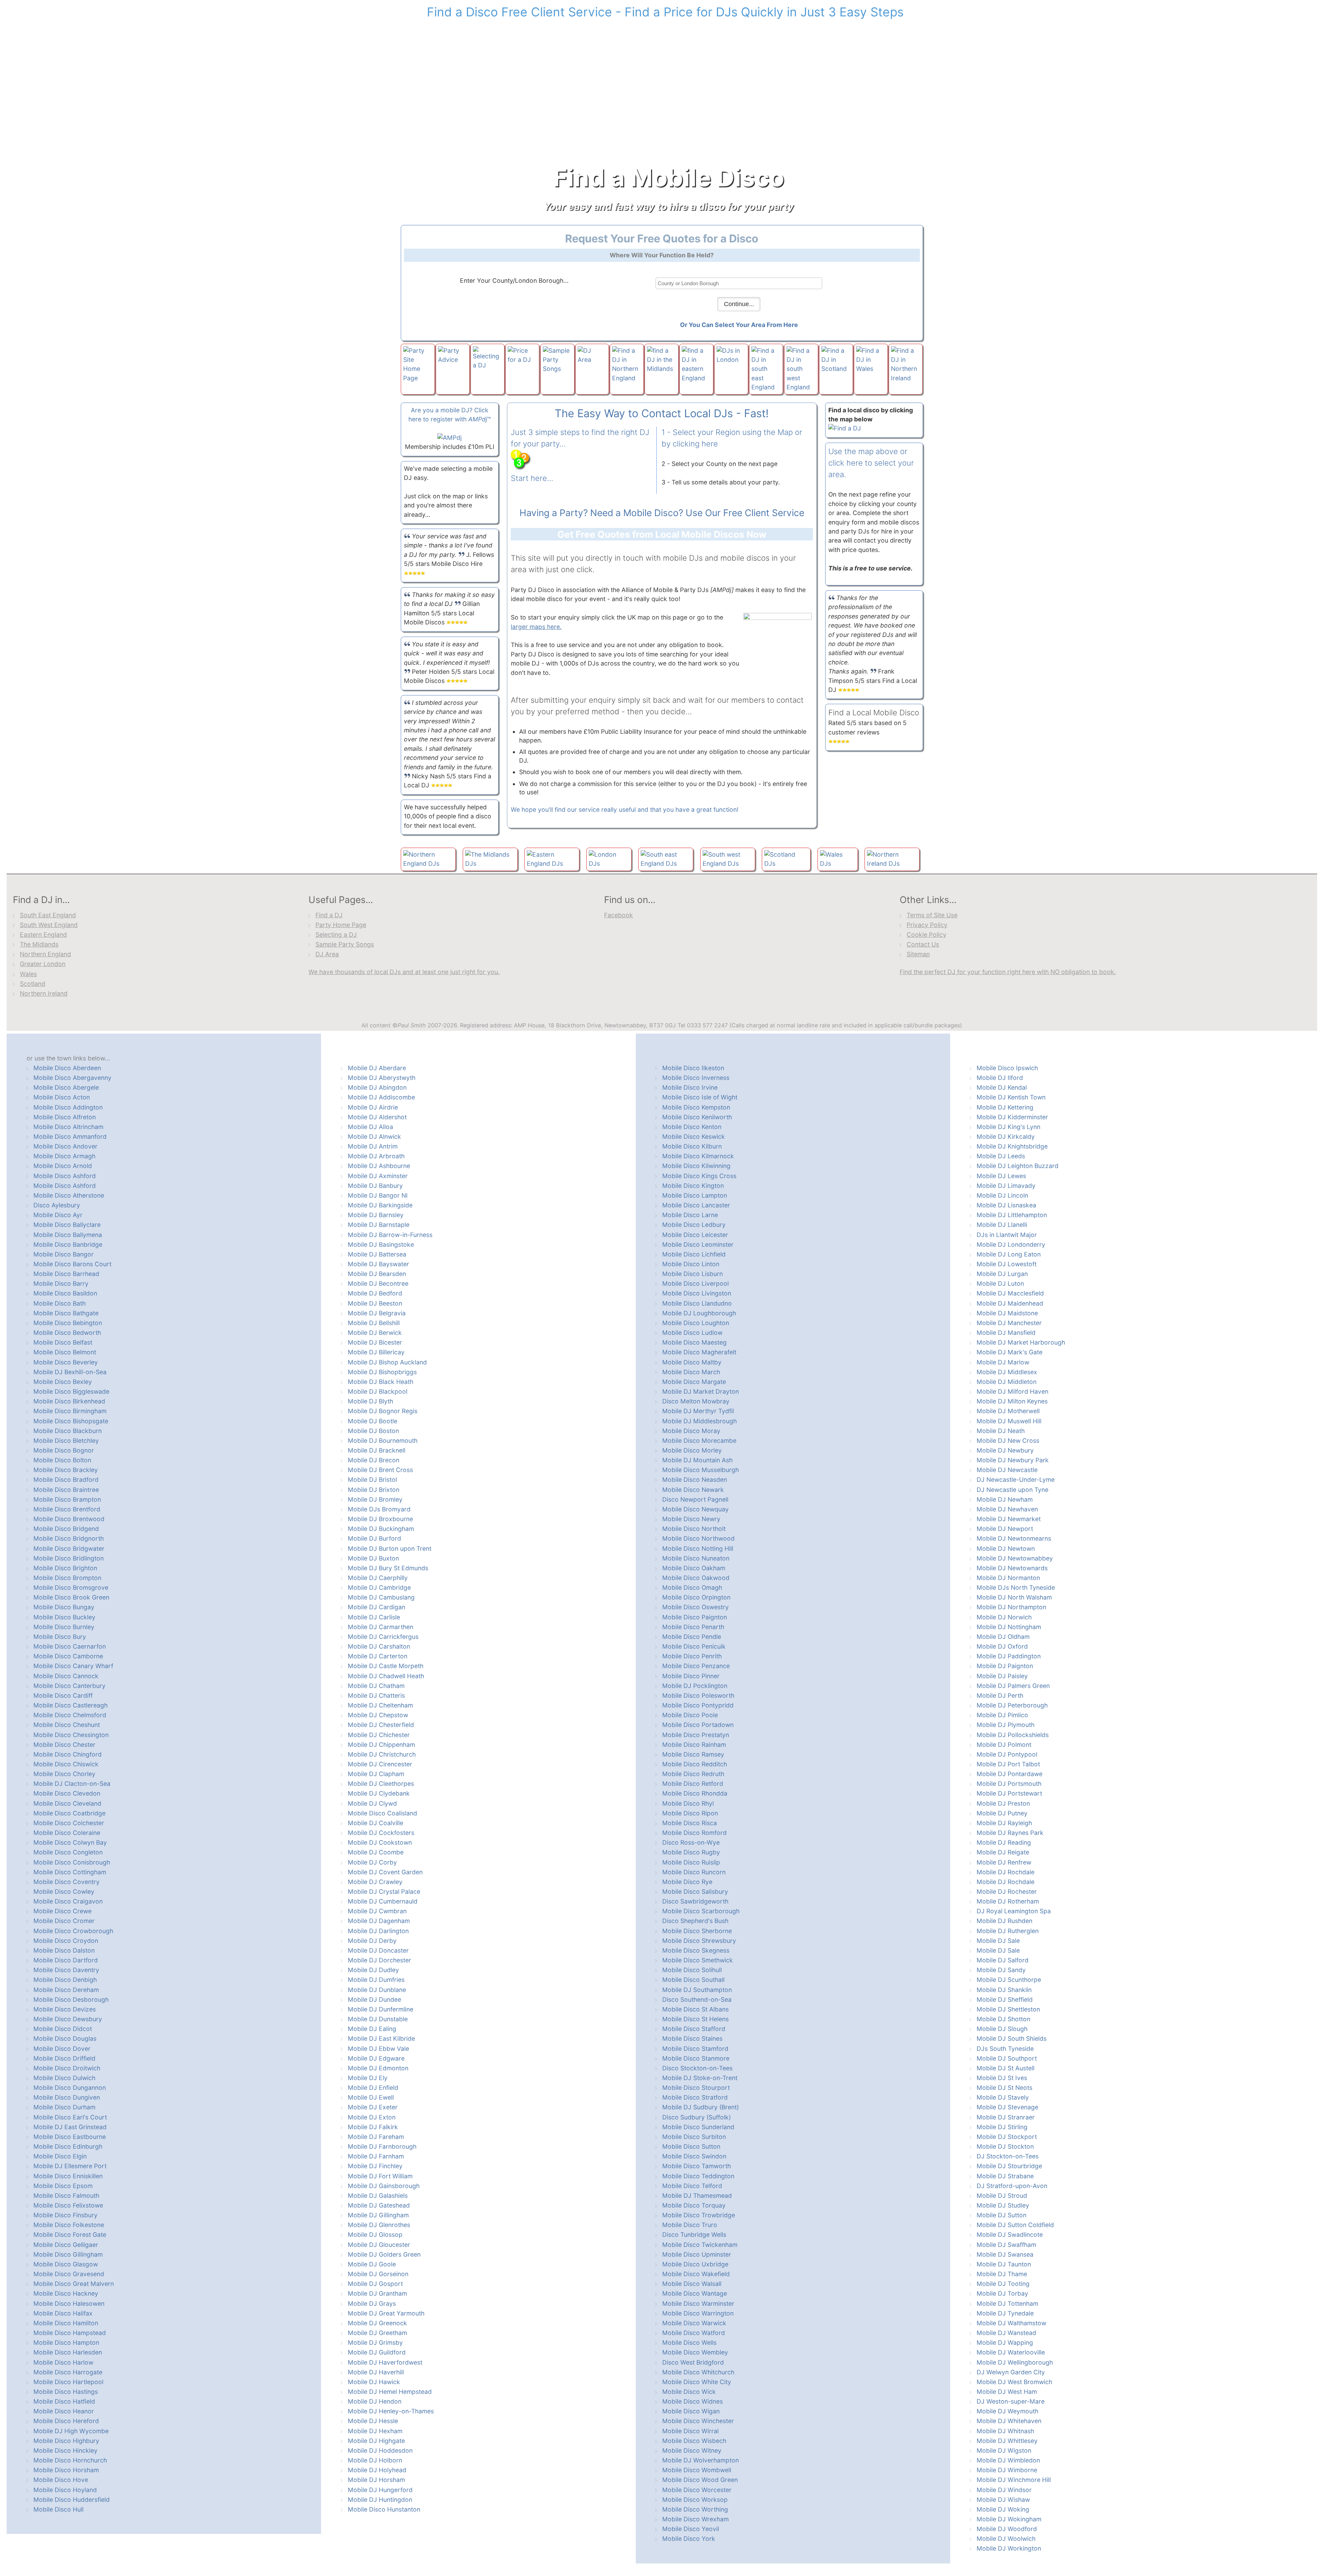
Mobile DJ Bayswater (378, 1264)
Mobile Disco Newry (691, 1519)
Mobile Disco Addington (68, 1107)
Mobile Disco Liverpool (695, 1283)
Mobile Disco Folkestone (69, 2225)
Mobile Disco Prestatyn (696, 1735)
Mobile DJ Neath (1001, 1431)
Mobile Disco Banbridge (68, 1244)
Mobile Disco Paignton (695, 1617)
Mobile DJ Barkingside (380, 1205)
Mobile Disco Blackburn (68, 1431)
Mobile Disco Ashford (65, 1176)
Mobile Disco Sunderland (698, 2127)
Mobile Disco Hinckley (65, 2450)
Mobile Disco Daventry (66, 1970)
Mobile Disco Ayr (58, 1215)
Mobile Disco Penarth (693, 1627)
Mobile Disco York (689, 2539)
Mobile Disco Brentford (67, 1509)
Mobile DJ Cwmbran (377, 1911)
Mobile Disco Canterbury (69, 1686)
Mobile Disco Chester (64, 1745)
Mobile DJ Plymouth (1006, 1725)
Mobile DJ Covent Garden (385, 1872)
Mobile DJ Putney (1002, 1813)
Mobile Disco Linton (691, 1264)
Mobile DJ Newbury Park (1013, 1460)
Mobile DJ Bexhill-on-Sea (70, 1372)
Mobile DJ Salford (1003, 1960)
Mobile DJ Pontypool (1007, 1754)
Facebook (619, 915)
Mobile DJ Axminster (378, 1176)
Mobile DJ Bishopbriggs (382, 1372)
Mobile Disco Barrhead (66, 1274)
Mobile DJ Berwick (375, 1333)
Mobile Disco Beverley (66, 1362)
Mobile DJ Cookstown (380, 1842)
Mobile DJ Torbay (1002, 2293)
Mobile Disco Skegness (696, 1950)
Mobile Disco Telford (692, 2186)
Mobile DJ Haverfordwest (385, 2362)
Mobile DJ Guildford (377, 2352)
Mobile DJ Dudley (373, 1970)
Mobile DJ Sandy (1001, 1970)
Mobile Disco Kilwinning (696, 1166)
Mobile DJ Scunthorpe (1009, 1980)
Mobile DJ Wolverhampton (701, 2460)
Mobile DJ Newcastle (1007, 1470)
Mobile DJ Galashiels (378, 2196)
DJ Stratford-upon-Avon (1012, 2186)
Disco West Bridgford (693, 2362)
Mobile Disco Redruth (693, 1774)
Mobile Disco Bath (60, 1303)
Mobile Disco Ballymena (68, 1235)
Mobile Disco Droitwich (67, 2068)
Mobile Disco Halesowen (69, 2303)
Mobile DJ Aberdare (377, 1068)
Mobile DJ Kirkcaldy (1006, 1137)
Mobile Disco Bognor (64, 1450)
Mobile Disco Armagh (64, 1156)
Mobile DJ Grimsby (375, 2342)
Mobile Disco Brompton (67, 1578)
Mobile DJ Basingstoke (381, 1244)
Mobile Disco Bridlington (69, 1558)
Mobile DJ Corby (372, 1862)
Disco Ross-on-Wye (691, 1842)
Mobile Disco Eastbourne (70, 2137)
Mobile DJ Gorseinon (378, 2274)
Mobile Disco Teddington (698, 2176)
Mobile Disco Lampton (695, 1195)
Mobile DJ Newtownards (1012, 1568)
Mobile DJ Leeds (1001, 1156)
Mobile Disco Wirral (690, 2431)
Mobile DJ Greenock (377, 2323)
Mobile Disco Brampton (67, 1499)
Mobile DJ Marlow (1003, 1362)
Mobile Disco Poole (690, 1715)
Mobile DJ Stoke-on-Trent (700, 2078)
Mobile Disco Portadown (698, 1725)
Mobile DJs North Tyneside (1016, 1587)
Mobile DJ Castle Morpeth (386, 1666)
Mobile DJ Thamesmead (697, 2196)
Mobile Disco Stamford (695, 2049)
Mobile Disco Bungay (64, 1607)
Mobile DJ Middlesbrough (699, 1421)
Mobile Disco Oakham (694, 1568)
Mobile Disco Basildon (65, 1293)
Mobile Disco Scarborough (701, 1911)
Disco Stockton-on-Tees (697, 2068)
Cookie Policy (926, 935)
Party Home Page (341, 925)
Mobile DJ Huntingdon (380, 2500)
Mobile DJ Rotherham (1008, 1901)
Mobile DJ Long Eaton (1009, 1254)
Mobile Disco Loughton (696, 1323)
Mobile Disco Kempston (696, 1107)
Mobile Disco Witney (692, 2450)
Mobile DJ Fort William (380, 2176)
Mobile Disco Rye (687, 1882)
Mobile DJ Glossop (375, 2235)
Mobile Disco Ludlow (692, 1333)
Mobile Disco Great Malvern (74, 2284)
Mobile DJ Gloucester (379, 2245)
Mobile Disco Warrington (698, 2313)
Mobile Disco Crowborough (73, 1931)
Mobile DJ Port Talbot (1008, 1764)
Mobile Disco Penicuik (694, 1646)
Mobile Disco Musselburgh (701, 1470)
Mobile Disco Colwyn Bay (70, 1842)
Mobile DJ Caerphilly (378, 1578)
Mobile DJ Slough (1002, 2029)
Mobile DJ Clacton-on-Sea (72, 1784)
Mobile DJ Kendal (1002, 1087)
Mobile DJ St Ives (1002, 2078)
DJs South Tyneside (1005, 2049)
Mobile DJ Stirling (1002, 2127)
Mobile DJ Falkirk (373, 2127)
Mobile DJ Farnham (376, 2156)
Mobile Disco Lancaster (696, 1205)
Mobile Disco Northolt (694, 1529)
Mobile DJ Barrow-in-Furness (390, 1235)
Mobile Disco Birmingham (70, 1411)
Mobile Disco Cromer (64, 1921)
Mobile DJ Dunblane (377, 1990)
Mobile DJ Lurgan (1002, 1274)
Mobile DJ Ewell (371, 2097)
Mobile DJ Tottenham (1007, 2303)
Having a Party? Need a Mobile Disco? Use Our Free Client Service (662, 513)
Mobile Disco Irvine (690, 1087)
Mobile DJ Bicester (375, 1342)
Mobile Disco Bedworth (67, 1333)
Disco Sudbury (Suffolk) (697, 2117)
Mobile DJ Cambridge (379, 1587)
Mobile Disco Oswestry (695, 1607)
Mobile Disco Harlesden (68, 2352)
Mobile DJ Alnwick (374, 1137)
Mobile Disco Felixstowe (68, 2205)
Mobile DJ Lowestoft (1007, 1264)
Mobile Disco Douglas (65, 2038)
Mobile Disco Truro (690, 2225)
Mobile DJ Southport (1007, 2058)
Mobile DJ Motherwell (1008, 1411)
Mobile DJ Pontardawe (1010, 1774)
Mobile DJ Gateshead (379, 2205)
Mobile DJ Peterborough (1012, 1705)
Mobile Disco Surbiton (694, 2137)
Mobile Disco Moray (691, 1431)
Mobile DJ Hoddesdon (380, 2450)
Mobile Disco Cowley (64, 1892)
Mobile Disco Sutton (691, 2146)
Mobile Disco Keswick (694, 1137)
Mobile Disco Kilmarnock (698, 1156)
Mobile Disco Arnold (63, 1166)
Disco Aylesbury (57, 1205)
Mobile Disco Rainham (694, 1745)
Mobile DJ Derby (372, 1941)
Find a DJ (329, 915)
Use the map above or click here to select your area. (871, 463)
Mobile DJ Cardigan (377, 1607)
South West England (49, 925)
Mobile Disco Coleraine (67, 1833)
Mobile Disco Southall (693, 1980)
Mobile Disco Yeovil (691, 2529)
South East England (48, 915)
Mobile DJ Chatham (376, 1686)
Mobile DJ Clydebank (379, 1793)
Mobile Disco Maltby (692, 1362)
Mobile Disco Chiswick (66, 1764)
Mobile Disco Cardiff (63, 1695)
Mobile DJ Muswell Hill (1009, 1421)
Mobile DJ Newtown (1006, 1548)
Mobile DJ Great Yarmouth (386, 2313)
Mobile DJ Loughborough (699, 1313)
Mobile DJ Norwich (1004, 1617)
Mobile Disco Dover (62, 2049)
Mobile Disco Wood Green (700, 2480)
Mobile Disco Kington (693, 1186)
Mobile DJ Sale (998, 1941)
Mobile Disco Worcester (697, 2490)
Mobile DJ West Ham (1007, 2392)
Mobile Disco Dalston (64, 1950)
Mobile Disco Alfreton (65, 1117)
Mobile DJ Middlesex (1007, 1372)
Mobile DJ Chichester (379, 1735)
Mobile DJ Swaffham (1006, 2245)
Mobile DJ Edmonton (378, 2068)
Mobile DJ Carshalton (379, 1646)
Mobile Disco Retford (693, 1784)
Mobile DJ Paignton (1005, 1666)
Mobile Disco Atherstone (69, 1195)
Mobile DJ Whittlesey (1007, 2441)
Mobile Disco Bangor (64, 1254)
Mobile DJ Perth (1000, 1695)
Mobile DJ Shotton (1003, 2019)
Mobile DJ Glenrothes (379, 2225)
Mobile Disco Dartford (66, 1960)
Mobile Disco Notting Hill (698, 1548)
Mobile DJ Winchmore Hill (1014, 2480)
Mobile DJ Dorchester (380, 1960)
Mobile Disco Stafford (694, 2029)
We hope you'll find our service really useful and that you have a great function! (625, 810)
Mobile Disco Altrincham (68, 1127)
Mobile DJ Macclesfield (1010, 1293)
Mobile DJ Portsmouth (1009, 1784)
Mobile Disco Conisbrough (72, 1862)
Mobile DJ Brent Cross (380, 1470)
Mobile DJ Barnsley (376, 1215)
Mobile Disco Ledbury (694, 1225)
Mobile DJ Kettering (1005, 1107)
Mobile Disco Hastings (66, 2392)
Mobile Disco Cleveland (67, 1803)
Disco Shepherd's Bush (695, 1921)
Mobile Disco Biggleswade (71, 1391)
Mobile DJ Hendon (375, 2401)
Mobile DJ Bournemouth (383, 1441)
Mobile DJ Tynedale (1005, 2313)
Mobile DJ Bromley (375, 1499)
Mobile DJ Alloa (370, 1127)
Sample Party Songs (345, 944)
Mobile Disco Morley (692, 1450)
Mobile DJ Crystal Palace (384, 1892)
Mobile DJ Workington (1009, 2548)
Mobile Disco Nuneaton (696, 1558)
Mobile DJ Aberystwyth (382, 1078)
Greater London (43, 964)
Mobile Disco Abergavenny (72, 1078)
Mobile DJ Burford (374, 1538)
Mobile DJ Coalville (376, 1823)
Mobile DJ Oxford (1002, 1646)
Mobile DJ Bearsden (377, 1274)
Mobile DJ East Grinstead (70, 2127)
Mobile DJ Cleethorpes (381, 1784)
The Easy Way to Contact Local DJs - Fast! (662, 413)
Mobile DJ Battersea (377, 1254)
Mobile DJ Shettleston (1008, 2009)
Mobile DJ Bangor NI (378, 1195)
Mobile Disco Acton (62, 1097)
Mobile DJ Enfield (373, 2088)
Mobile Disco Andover (65, 1146)
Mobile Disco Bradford (66, 1480)
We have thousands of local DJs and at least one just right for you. (404, 972)
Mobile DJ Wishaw (1003, 2500)
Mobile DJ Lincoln (1002, 1195)
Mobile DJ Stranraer (1006, 2117)
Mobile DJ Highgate (376, 2441)
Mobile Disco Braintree (66, 1490)
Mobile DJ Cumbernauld (383, 1901)
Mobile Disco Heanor (64, 2411)
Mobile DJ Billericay (376, 1352)
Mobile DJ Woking (1003, 2509)
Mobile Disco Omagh (692, 1587)
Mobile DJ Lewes (1001, 1176)
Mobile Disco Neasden (695, 1480)
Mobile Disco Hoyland (65, 2490)
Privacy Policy (927, 925)
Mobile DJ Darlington (378, 1931)
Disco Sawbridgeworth (695, 1901)
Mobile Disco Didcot (63, 2029)
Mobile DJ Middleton (1007, 1382)
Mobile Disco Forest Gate (70, 2235)
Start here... (532, 478)
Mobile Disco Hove (61, 2480)
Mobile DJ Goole (372, 2264)
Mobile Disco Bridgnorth (69, 1538)
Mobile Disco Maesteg (694, 1342)
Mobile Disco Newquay (695, 1509)
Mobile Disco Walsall (692, 2284)
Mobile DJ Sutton (1002, 2215)
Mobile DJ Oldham (1003, 1637)
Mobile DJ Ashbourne (379, 1166)
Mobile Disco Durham (64, 2107)
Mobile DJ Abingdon (377, 1087)
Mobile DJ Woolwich (1006, 2539)
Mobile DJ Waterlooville (1011, 2352)
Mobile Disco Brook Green (71, 1597)
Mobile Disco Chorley (64, 1774)
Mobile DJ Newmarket (1009, 1519)
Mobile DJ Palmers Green (1013, 1686)
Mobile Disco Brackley (66, 1470)
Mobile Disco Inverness (696, 1078)
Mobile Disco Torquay (694, 2205)
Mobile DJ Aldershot (377, 1117)
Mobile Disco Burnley (64, 1627)
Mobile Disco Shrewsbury (699, 1941)
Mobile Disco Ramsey (693, 1754)
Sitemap (918, 954)
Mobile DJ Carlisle (374, 1617)
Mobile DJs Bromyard (379, 1509)
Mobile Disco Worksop (695, 2500)
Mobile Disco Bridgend (66, 1529)
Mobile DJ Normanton (1008, 1578)
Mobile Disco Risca (690, 1823)
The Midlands (39, 944)
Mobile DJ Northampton (1011, 1607)
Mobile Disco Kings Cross (699, 1176)
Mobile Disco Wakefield (696, 2274)
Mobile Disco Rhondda (695, 1793)
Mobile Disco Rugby (691, 1852)
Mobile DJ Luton (1000, 1283)
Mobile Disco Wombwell (697, 2470)
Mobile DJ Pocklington (695, 1686)
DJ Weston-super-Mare (1011, 2401)
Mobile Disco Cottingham (70, 1872)
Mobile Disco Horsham (66, 2470)
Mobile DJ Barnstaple (379, 1225)
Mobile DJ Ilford (1000, 1078)
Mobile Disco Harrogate (68, 2372)
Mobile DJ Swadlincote (1010, 2235)
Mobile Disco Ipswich (1007, 1068)
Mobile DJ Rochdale (1006, 1872)
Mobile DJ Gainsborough (384, 2186)
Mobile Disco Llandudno (697, 1303)
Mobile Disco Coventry (67, 1882)
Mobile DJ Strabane (1005, 2176)
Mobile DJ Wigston (1004, 2450)
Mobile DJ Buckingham (381, 1529)
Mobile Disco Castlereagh (71, 1705)
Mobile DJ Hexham (375, 2431)
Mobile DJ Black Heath (381, 1382)
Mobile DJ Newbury (1005, 1450)
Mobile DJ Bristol (372, 1480)
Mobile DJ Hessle (373, 2421)
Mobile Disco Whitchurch (698, 2372)
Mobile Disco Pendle (692, 1637)
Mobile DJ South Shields (1012, 2038)
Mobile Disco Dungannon (70, 2088)
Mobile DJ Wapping (1005, 2342)
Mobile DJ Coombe (376, 1852)
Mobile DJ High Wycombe (71, 2431)
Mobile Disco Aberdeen (67, 1068)
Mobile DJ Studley (1003, 2205)
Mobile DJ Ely (368, 2078)
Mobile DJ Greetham (377, 2333)
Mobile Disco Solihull (692, 1970)
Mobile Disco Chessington (71, 1735)
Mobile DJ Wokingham (1009, 2519)
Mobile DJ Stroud (1002, 2196)
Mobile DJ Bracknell (377, 1450)
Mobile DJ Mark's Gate (1010, 1352)
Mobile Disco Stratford (695, 2097)
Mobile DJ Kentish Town (1011, 1097)
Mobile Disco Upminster (697, 2254)
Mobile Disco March (691, 1372)
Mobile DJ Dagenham (379, 1921)
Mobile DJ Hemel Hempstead (390, 2392)
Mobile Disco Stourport (696, 2088)
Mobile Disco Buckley (64, 1617)
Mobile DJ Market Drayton (701, 1391)
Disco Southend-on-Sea (697, 1999)
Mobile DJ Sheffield (1005, 1999)
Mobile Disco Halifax (63, 2313)
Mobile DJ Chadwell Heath (386, 1676)
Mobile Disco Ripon (690, 1813)
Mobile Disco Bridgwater (69, 1548)
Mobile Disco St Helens (695, 2019)
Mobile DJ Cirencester (380, 1764)
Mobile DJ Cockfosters (381, 1833)
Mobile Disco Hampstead (70, 2333)
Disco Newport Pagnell (695, 1499)
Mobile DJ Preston (1003, 1803)
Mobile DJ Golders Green (384, 2254)
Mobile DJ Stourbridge (1009, 2166)
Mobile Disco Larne (690, 1215)
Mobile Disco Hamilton (66, 2323)
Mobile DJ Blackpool (378, 1391)
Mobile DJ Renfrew (1004, 1862)
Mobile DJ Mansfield (1006, 1333)
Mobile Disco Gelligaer (66, 2245)
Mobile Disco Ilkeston (693, 1068)
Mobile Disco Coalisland (382, 1813)
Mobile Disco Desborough (71, 1999)
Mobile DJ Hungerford (380, 2490)
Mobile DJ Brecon (374, 1460)
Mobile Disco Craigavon (68, 1901)
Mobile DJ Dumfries (376, 1980)
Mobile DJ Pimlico (1002, 1715)
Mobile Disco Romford (694, 1833)
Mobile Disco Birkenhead (69, 1401)
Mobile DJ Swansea (1005, 2254)
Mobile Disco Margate (694, 1382)
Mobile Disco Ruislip (691, 1862)
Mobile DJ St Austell (1006, 2068)
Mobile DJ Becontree (378, 1283)
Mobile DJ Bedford (375, 1293)
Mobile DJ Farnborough (382, 2146)
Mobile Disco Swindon (694, 2156)
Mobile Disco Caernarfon (70, 1646)
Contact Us (923, 944)
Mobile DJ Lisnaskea (1006, 1205)
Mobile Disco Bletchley (66, 1441)
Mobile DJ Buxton (373, 1558)
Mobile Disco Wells (689, 2342)
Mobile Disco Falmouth (66, 2196)
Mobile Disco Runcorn (694, 1872)
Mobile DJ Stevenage (1007, 2107)
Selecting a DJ (336, 935)
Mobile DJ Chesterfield (381, 1725)
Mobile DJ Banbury (375, 1186)
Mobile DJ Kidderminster (1012, 1117)
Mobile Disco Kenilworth (697, 1117)
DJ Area (327, 954)
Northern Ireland (44, 993)
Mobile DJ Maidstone (1007, 1313)
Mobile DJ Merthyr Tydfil (698, 1411)
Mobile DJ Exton (372, 2117)
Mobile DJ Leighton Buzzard (1018, 1166)
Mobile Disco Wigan (691, 2411)
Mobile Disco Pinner (691, 1676)
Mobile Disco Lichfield (694, 1254)
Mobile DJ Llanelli (1002, 1225)
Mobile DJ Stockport (1007, 2137)
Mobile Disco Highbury (66, 2441)
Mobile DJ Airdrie (373, 1107)
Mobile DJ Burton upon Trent (390, 1548)
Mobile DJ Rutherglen (1008, 1931)
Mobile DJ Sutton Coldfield (1015, 2225)
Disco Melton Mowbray (696, 1401)
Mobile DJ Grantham (377, 2293)
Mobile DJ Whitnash (1005, 2431)
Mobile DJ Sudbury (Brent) (701, 2107)
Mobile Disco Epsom (63, 2186)
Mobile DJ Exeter (373, 2107)
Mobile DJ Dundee (374, 1999)
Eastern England (43, 935)
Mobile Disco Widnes (693, 2401)
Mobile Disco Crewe (62, 1911)
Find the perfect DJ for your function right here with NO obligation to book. (1008, 972)
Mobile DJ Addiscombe (381, 1097)
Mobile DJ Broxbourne (380, 1519)
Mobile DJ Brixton (374, 1490)
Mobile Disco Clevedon (67, 1793)
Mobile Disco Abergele (66, 1087)
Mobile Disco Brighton (65, 1568)
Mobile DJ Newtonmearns (1014, 1538)
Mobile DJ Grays (372, 2303)
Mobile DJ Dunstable (378, 2019)
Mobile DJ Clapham (376, 1774)
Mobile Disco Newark (693, 1490)
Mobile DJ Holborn (375, 2460)
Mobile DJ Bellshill (374, 1323)
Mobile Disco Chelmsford (70, 1715)
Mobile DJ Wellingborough (1015, 2362)
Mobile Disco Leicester (695, 1235)
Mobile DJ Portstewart (1009, 1793)
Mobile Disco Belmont (65, 1352)
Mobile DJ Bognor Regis (383, 1411)
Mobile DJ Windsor (1004, 2490)
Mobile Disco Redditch (695, 1764)
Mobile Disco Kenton (692, 1127)
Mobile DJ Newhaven (1007, 1509)
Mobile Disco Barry (61, 1283)
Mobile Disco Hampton (66, 2342)
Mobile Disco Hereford (66, 2421)
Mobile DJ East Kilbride (381, 2038)
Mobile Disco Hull (58, 2509)
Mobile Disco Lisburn (693, 1274)
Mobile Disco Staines (692, 2038)
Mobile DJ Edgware (376, 2058)
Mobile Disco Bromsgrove (71, 1587)
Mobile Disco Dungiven (67, 2097)
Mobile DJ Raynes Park (1010, 1833)
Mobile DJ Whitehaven (1009, 2421)
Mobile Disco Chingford (68, 1754)
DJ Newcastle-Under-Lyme (1016, 1480)
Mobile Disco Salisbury (695, 1892)
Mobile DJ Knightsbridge (1012, 1146)
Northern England (45, 954)
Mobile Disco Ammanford (70, 1137)
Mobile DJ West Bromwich (1014, 2382)
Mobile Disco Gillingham (68, 2254)
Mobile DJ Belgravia (377, 1313)
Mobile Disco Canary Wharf (73, 1666)
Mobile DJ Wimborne (1007, 2470)
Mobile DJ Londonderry (1011, 1244)
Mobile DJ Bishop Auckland (387, 1362)
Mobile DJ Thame (1002, 2274)
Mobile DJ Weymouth (1007, 2411)
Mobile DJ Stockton (1005, 2146)
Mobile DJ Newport (1005, 1529)
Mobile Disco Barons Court (72, 1264)
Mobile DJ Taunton (1004, 2264)
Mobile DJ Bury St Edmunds (388, 1568)
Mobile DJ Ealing (372, 2029)
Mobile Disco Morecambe (699, 1441)
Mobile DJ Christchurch (382, 1754)
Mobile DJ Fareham (376, 2137)
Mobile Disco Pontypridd (698, 1705)
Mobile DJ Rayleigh (1004, 1823)
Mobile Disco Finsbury (65, 2215)
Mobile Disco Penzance (696, 1666)
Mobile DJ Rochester (1007, 1892)
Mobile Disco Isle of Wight (700, 1097)
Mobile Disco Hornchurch (70, 2460)
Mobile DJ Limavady (1006, 1186)
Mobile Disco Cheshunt (67, 1725)
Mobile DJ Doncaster (378, 1950)
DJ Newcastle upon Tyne (1012, 1490)
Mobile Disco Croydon (66, 1941)
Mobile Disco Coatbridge (69, 1813)
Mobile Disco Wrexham (695, 2519)
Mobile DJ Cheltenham (380, 1705)
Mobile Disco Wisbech (694, 2441)
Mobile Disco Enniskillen (68, 2176)
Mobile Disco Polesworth (698, 1695)
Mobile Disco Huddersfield (72, 2500)
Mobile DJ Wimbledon (1008, 2460)
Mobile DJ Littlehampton (1012, 1215)
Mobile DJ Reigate (1003, 1852)
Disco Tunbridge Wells (694, 2235)
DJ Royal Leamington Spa (1014, 1911)
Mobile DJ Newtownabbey (1015, 1558)
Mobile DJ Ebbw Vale (378, 2049)
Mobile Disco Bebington (68, 1323)
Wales (28, 974)
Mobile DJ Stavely (1003, 2097)
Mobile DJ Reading (1004, 1842)
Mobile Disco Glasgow (66, 2264)
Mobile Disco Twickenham (700, 2245)
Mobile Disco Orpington (696, 1597)
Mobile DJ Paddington (1009, 1656)
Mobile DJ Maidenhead (1010, 1303)
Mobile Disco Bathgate (66, 1313)
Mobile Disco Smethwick (698, 1960)
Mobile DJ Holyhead (377, 2470)
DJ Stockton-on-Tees (1008, 2156)
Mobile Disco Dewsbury (68, 2019)
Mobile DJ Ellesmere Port (70, 2166)
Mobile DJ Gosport (375, 2284)
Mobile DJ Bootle (373, 1421)
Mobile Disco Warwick (694, 2323)
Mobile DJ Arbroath (376, 1156)
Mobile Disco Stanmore (696, 2058)
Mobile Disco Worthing (695, 2509)
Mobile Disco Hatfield (64, 2401)
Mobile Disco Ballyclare (67, 1225)
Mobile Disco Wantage (695, 2293)
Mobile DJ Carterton (378, 1656)
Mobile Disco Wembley (695, 2352)
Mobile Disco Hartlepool (68, 2382)
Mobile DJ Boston (373, 1431)
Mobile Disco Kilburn (692, 1146)
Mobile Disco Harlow (63, 2362)
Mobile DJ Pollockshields (1013, 1735)
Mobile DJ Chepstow (378, 1715)
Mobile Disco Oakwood (696, 1578)
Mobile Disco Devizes (65, 2009)
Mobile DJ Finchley (375, 2166)
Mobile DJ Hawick (374, 2382)
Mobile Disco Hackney (66, 2293)
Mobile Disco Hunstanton (384, 2509)
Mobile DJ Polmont (1004, 1745)
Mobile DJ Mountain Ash (697, 1460)
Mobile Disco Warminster (698, 2303)
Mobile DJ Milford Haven (1012, 1391)
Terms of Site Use (932, 915)
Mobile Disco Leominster (698, 1244)
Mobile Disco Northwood (698, 1538)
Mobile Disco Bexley (63, 1382)
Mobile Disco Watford (694, 2333)
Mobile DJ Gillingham (378, 2215)
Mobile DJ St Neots (1004, 2088)
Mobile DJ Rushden (1004, 1921)
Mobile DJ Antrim (373, 1146)
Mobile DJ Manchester (1009, 1323)
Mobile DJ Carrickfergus (383, 1637)
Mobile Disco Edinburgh (68, 2146)
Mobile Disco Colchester (69, 1823)
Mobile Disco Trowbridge (699, 2215)
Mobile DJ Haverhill (376, 2372)
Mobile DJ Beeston (375, 1303)
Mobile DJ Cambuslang (381, 1597)
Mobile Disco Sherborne (697, 1931)
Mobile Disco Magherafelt (699, 1352)
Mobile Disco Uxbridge (695, 2264)
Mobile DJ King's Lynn (1008, 1127)
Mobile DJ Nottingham (1009, 1627)
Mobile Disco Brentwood (69, 1519)
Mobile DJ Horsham (376, 2480)
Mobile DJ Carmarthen (381, 1627)
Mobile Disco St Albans (695, 2009)
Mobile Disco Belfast (63, 1342)
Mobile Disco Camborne (68, 1656)
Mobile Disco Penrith (692, 1656)
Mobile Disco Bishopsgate (71, 1421)
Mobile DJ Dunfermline (381, 2009)
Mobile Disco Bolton (62, 1460)
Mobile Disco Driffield (64, 2058)
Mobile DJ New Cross (1008, 1441)
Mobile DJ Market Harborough (1021, 1342)
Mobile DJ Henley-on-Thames (391, 2411)
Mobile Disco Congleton (68, 1852)
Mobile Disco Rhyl (688, 1803)
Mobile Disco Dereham (66, 1990)
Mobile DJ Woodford (1007, 2529)
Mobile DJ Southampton (697, 1990)
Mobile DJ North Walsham (1014, 1597)
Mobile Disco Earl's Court (70, 2117)
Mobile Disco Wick (689, 2392)
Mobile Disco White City (697, 2382)
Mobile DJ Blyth (370, 1401)
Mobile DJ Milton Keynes (1012, 1401)
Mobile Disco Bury (60, 1637)
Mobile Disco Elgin (60, 2156)
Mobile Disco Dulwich (64, 2078)
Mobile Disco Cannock (66, 1676)
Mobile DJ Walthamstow (1011, 2323)
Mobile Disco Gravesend (69, 2274)
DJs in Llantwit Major (1007, 1235)
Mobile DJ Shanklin (1004, 1990)
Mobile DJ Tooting (1003, 2284)
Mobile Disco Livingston (697, 1293)
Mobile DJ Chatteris (376, 1695)
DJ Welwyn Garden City (1011, 2372)
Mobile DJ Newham (1005, 1499)
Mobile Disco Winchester (698, 2421)
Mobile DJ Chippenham (381, 1745)
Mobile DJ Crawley (375, 1882)
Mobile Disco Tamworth (697, 2166)
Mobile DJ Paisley (1002, 1676)
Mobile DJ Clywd (372, 1803)
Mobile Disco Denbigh (65, 1980)
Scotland (33, 984)
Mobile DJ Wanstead (1006, 2333)
